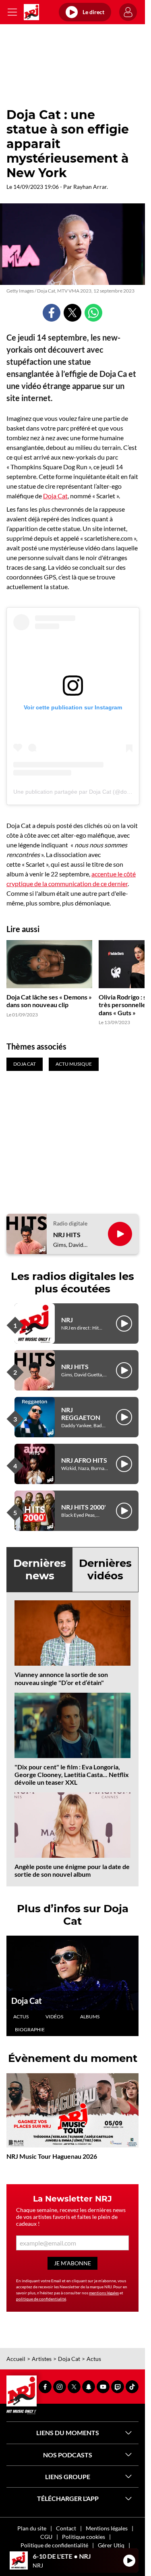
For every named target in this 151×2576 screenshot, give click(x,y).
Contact (66, 2528)
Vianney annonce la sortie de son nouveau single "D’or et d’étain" (61, 1678)
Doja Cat (55, 496)
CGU (46, 2537)
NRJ (67, 1320)
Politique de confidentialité (54, 2545)
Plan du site (32, 2528)
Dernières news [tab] (40, 1569)
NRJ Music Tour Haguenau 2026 (52, 2156)
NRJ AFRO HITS (84, 1460)
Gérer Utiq (111, 2545)
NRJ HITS (67, 1235)
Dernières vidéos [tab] (105, 1569)
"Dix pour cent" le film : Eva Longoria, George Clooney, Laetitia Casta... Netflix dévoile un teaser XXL (72, 1774)
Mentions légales (107, 2528)
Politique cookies (84, 2537)
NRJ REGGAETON (81, 1413)
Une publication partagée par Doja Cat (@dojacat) (77, 792)
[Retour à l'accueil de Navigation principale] (31, 12)
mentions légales (104, 2293)
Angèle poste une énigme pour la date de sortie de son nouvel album (72, 1870)
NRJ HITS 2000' (84, 1507)
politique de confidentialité (41, 2299)
